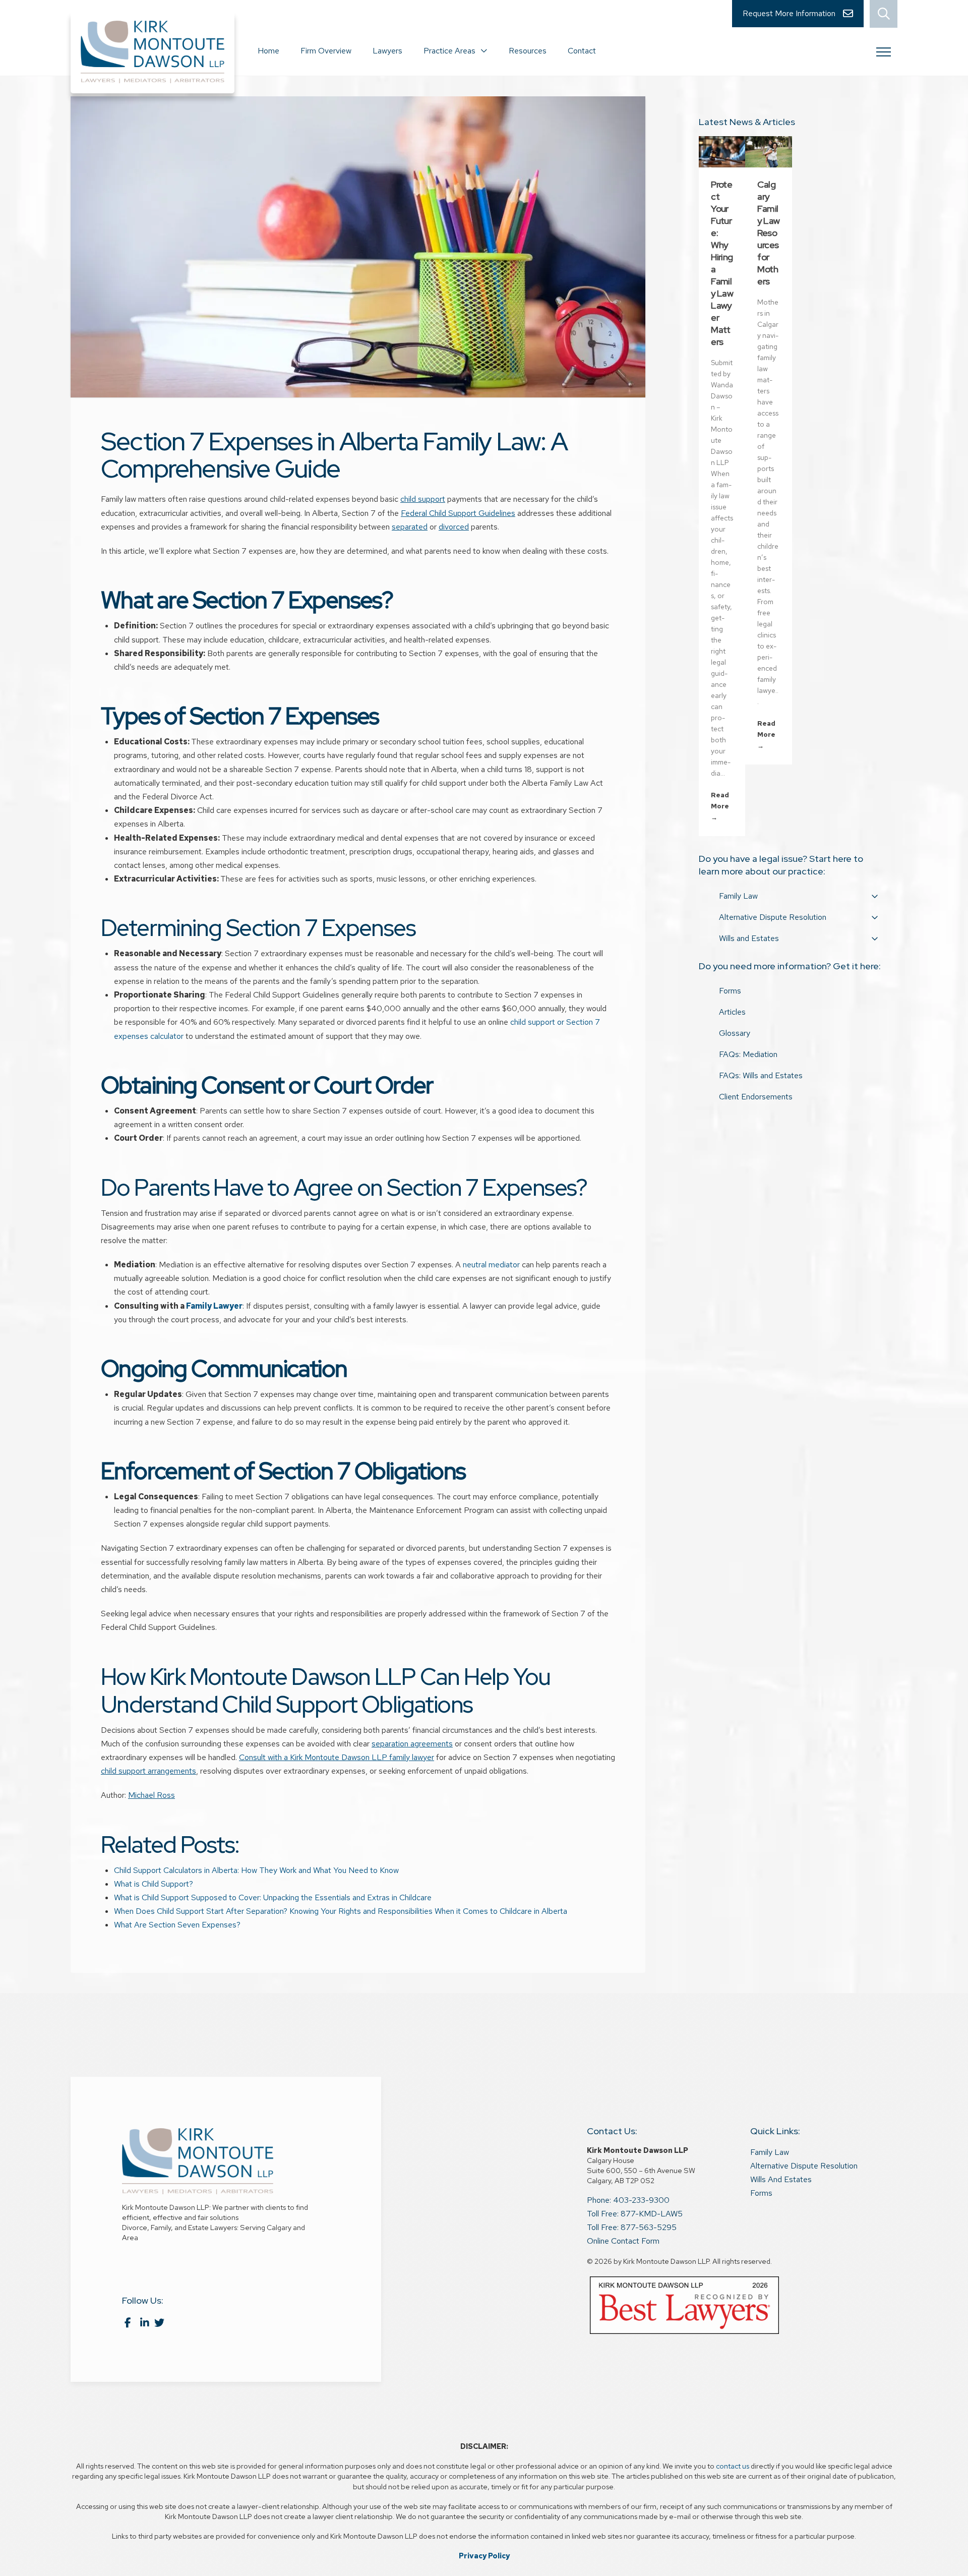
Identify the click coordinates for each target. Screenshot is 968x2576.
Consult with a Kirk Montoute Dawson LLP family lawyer (337, 1757)
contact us (733, 2466)
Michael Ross (152, 1795)
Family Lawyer (214, 1306)
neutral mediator (491, 1265)
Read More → (720, 806)
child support (423, 499)
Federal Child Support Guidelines (458, 513)
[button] (884, 14)
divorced (454, 527)
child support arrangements (148, 1771)
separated (410, 527)
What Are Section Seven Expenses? (177, 1925)
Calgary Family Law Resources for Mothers (768, 233)
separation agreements (412, 1744)
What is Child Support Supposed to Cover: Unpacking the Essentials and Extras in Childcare (274, 1897)
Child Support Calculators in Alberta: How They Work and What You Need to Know (256, 1870)
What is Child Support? (154, 1884)
